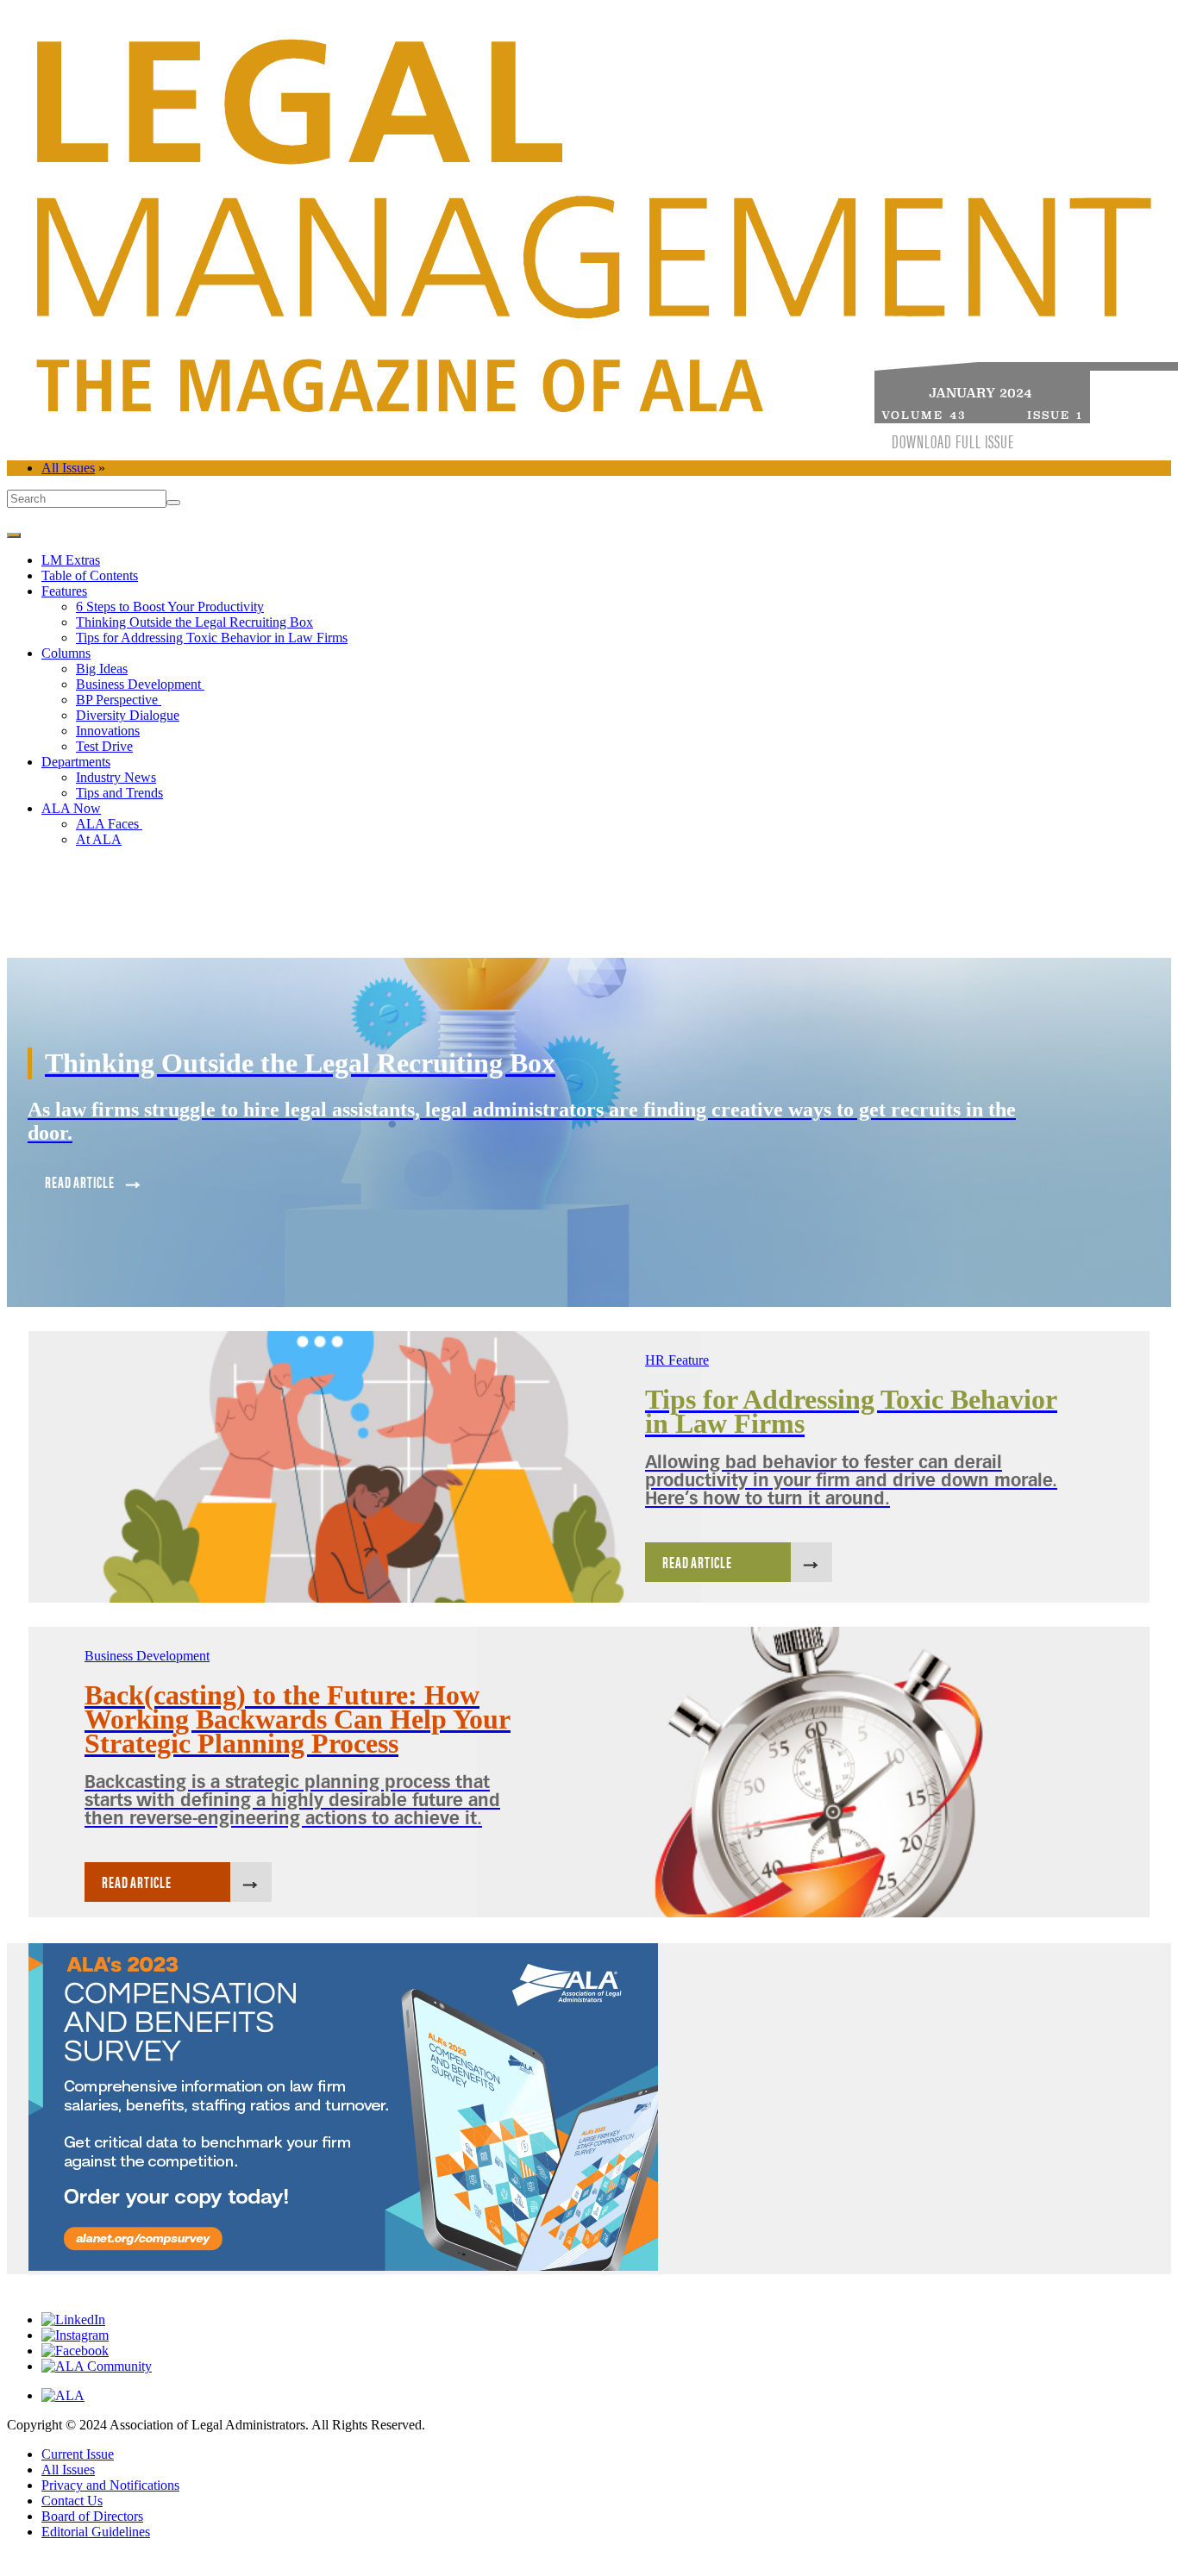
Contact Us (72, 2501)
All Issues (68, 468)
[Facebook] (75, 2351)
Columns (66, 653)
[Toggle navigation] (14, 535)
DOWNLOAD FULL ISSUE (953, 441)
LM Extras (71, 560)
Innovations (108, 731)
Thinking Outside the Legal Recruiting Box (194, 622)
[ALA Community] (97, 2366)
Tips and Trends (119, 793)
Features (64, 591)
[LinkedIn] (73, 2320)
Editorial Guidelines (96, 2532)
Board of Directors (92, 2516)
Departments (76, 762)
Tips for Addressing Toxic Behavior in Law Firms (212, 638)
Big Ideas (102, 669)
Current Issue (78, 2454)
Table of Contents (90, 575)
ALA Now (71, 808)
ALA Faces (109, 824)
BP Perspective (119, 700)
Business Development (140, 684)
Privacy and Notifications (110, 2485)
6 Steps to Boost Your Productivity (170, 606)
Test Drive (104, 746)
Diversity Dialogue (128, 715)
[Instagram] (75, 2335)
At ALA (99, 839)
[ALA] (63, 2395)
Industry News (116, 777)
